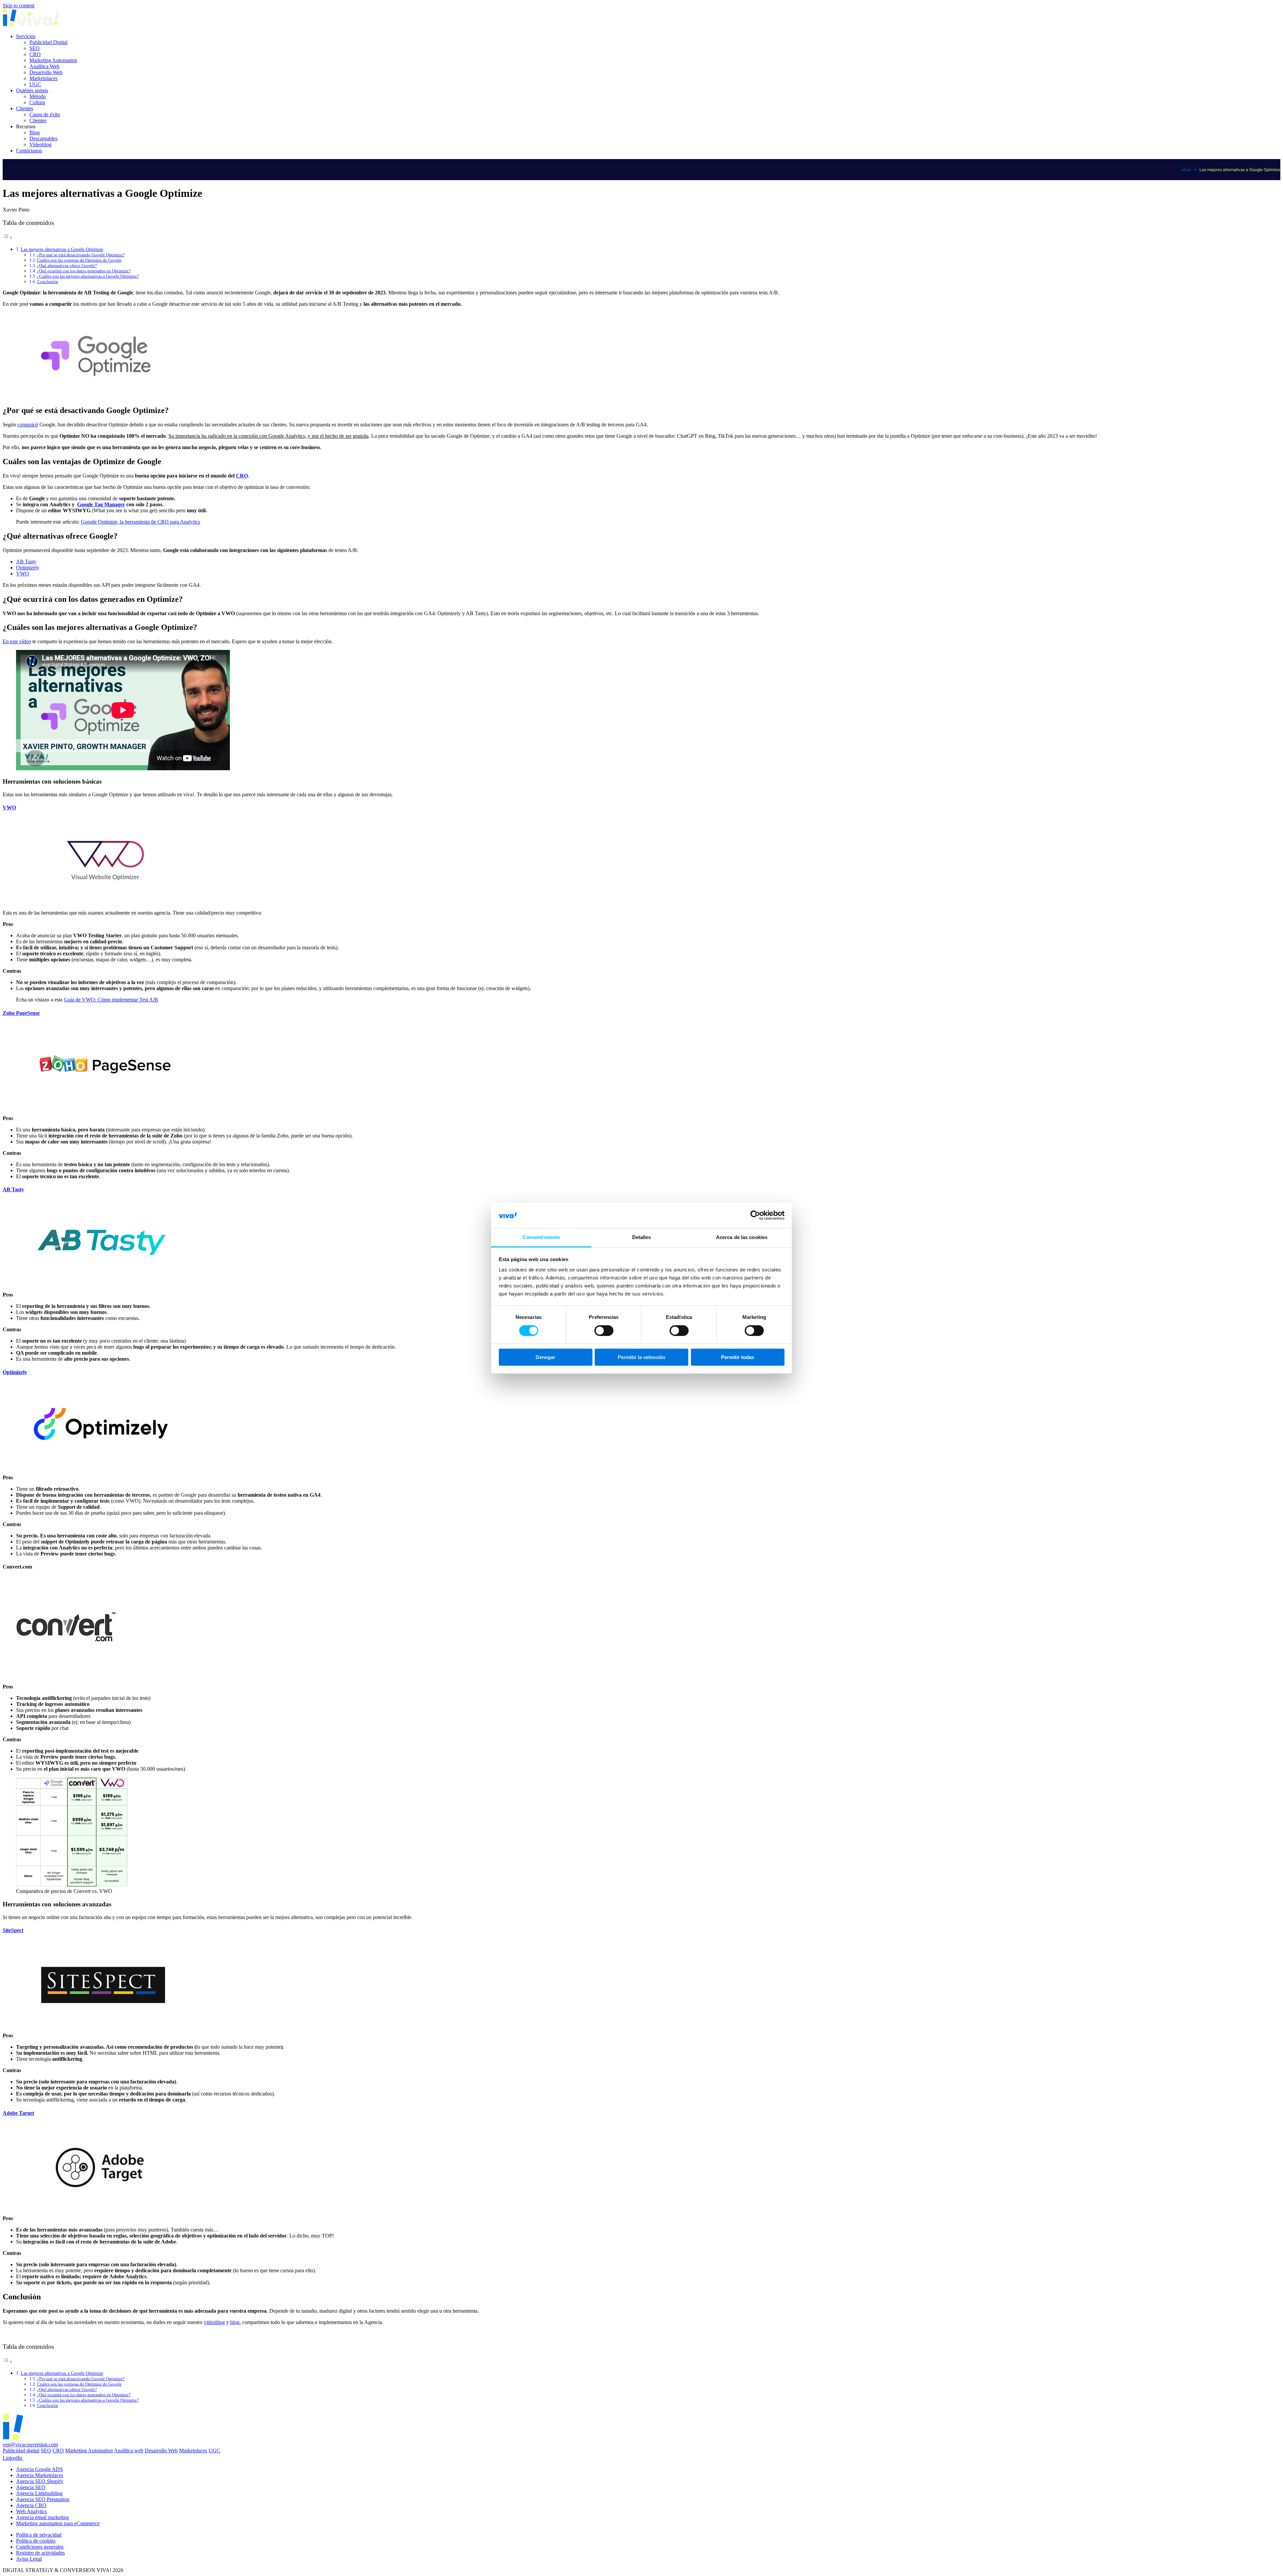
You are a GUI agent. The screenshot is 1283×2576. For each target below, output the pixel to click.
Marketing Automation (53, 60)
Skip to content (19, 6)
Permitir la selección (641, 1357)
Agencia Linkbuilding (39, 2493)
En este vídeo (17, 641)
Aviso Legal (29, 2559)
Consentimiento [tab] (541, 1237)
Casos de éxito (45, 114)
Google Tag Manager (101, 504)
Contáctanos (29, 151)
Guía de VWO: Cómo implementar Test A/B (111, 1000)
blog (235, 2322)
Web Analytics (31, 2511)
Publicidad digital (21, 2451)
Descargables (43, 139)
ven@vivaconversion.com (30, 2445)
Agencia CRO (31, 2505)
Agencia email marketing (42, 2517)
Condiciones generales (40, 2547)
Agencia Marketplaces (40, 2475)
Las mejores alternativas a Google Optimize (62, 249)
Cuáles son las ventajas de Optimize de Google (79, 260)
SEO (35, 48)
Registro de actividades (40, 2553)
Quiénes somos (32, 90)
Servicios (26, 36)
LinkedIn (13, 2458)
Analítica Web (44, 66)
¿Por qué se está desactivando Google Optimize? (81, 255)
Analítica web (129, 2451)
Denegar (545, 1357)
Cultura (37, 102)
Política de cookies (36, 2541)
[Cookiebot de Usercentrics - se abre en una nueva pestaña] (755, 1215)
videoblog (214, 2322)
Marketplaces (43, 78)
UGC (35, 84)
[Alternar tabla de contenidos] (8, 238)
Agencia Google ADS (39, 2469)
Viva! (1186, 170)
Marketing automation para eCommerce (58, 2523)
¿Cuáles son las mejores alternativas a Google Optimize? (88, 276)
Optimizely (28, 568)
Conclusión (48, 282)
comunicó (28, 425)
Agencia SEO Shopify (40, 2481)
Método (38, 96)
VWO (23, 574)
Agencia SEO (31, 2487)
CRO (35, 54)
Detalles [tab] (642, 1237)
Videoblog (40, 145)
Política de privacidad (39, 2535)
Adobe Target (18, 2113)
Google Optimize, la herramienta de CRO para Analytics (140, 522)
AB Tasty (26, 562)
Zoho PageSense (21, 1013)
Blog (35, 132)
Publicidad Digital (48, 42)
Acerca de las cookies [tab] (742, 1237)
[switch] (604, 1331)
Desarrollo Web (46, 72)
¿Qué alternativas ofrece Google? (67, 265)
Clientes (25, 108)
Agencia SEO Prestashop (43, 2499)
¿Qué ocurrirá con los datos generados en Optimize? (84, 271)
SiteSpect (13, 1930)
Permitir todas (738, 1357)
